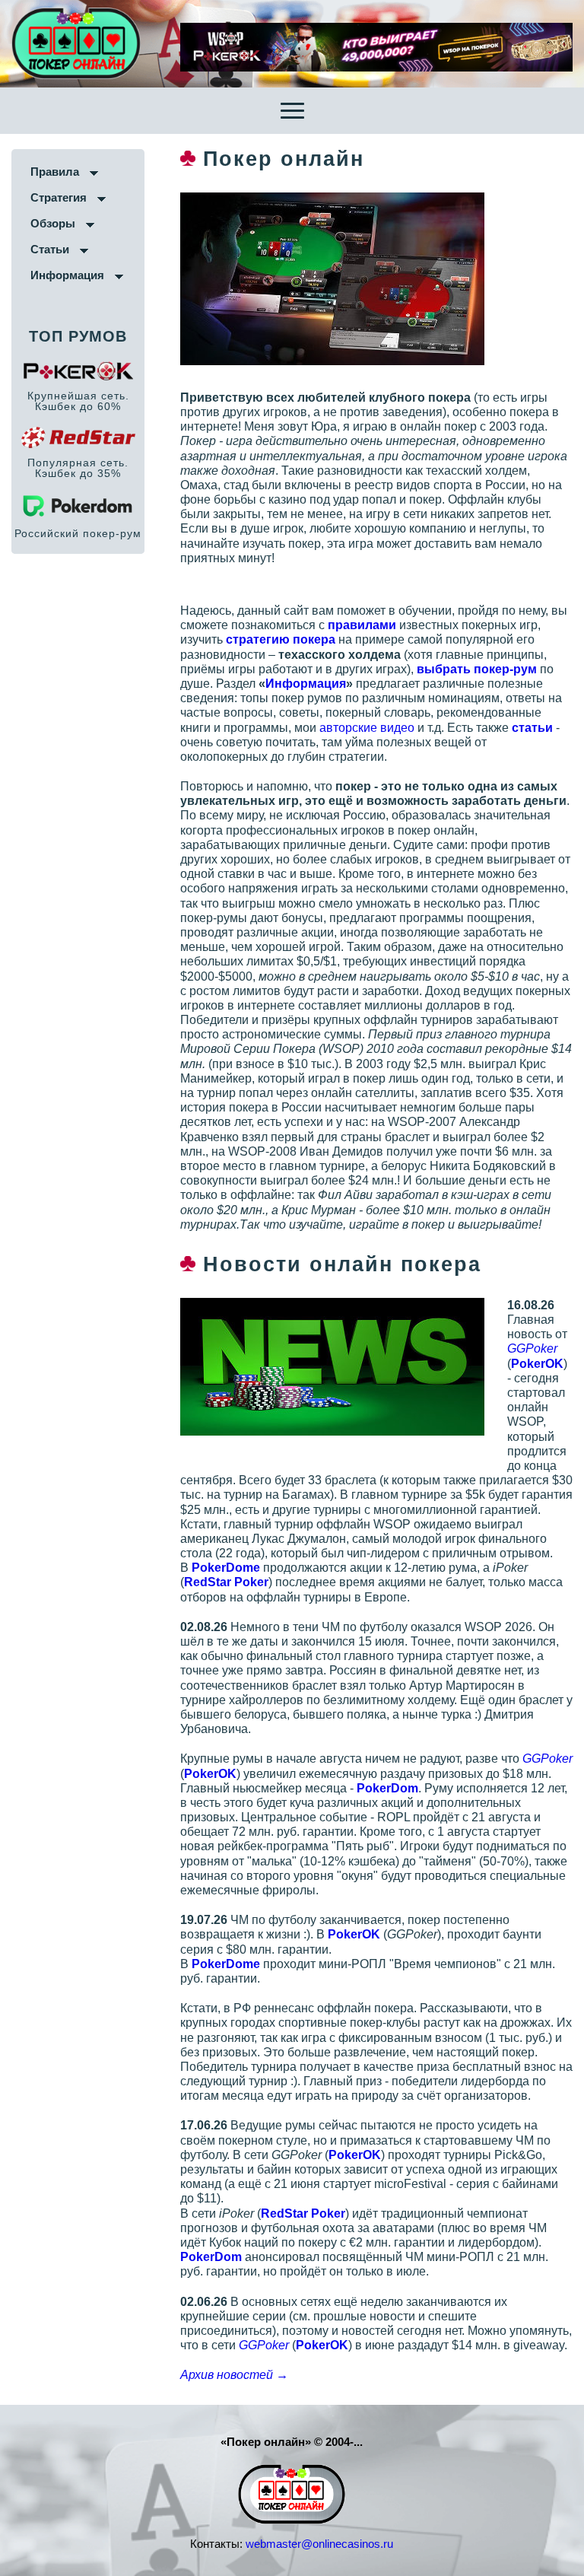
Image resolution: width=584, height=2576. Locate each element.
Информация (67, 275)
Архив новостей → (234, 2375)
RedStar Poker (226, 1582)
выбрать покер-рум (477, 669)
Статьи (50, 249)
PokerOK (537, 1364)
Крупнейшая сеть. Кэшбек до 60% (78, 401)
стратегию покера (281, 639)
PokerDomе (226, 1568)
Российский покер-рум (78, 533)
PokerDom (387, 1788)
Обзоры (53, 223)
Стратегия (59, 197)
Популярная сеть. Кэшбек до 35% (78, 468)
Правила (55, 172)
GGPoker (532, 1348)
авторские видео (367, 728)
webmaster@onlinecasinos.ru (319, 2544)
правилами (362, 625)
